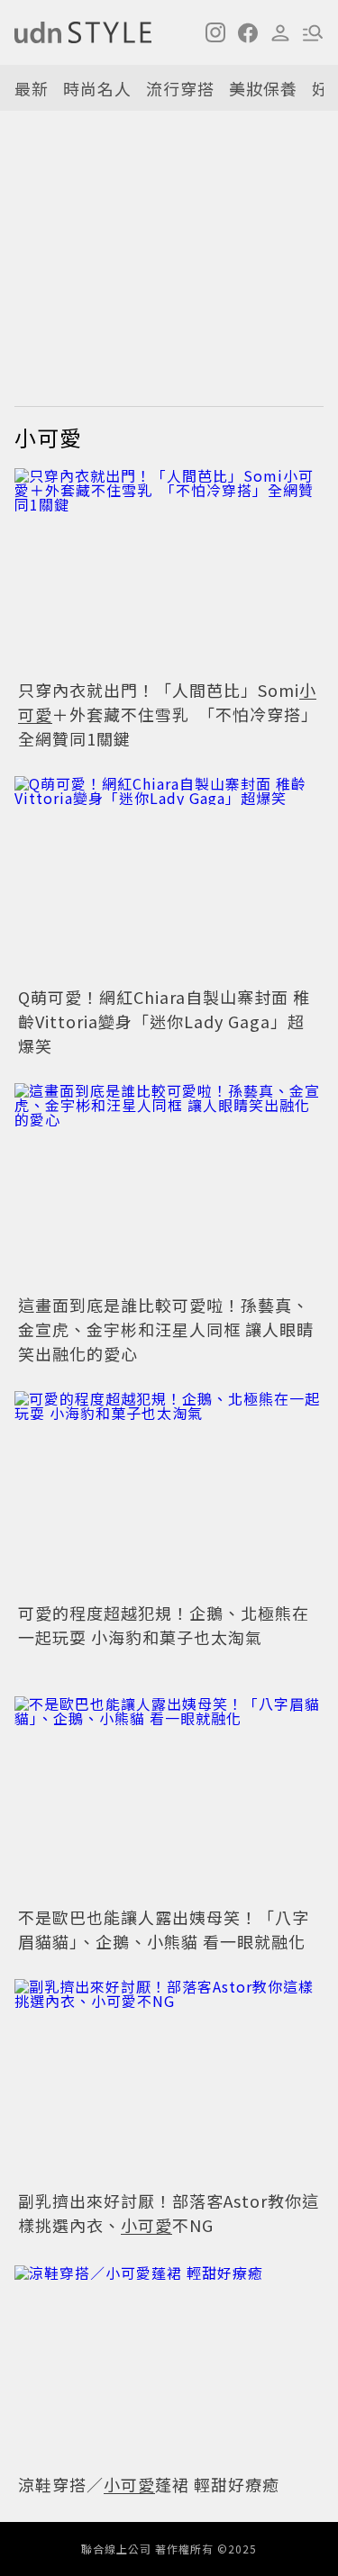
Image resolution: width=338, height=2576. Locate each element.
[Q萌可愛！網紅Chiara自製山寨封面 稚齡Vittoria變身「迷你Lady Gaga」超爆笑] (169, 879)
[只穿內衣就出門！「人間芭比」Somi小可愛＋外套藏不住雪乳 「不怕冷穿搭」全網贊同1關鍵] (169, 571)
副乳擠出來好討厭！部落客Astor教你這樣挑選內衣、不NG (169, 2213)
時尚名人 (97, 88)
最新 (32, 88)
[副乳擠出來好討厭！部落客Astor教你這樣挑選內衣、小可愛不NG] (169, 2082)
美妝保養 (263, 88)
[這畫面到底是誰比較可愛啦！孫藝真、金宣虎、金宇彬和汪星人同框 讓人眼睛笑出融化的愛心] (169, 1186)
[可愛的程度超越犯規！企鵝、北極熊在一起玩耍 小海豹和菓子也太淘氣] (169, 1494)
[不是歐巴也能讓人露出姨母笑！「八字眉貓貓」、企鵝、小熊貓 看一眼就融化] (169, 1799)
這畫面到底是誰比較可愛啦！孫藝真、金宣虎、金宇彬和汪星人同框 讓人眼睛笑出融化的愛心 (166, 1329)
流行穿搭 (180, 88)
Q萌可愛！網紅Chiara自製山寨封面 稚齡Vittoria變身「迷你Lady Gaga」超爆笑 (164, 1021)
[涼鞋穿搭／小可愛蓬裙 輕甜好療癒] (169, 2366)
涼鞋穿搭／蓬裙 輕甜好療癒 (149, 2484)
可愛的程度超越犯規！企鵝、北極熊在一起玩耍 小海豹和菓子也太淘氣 (164, 1625)
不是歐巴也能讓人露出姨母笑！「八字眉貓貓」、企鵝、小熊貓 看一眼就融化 (164, 1929)
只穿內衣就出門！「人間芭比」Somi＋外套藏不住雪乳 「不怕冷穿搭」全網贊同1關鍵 (168, 714)
